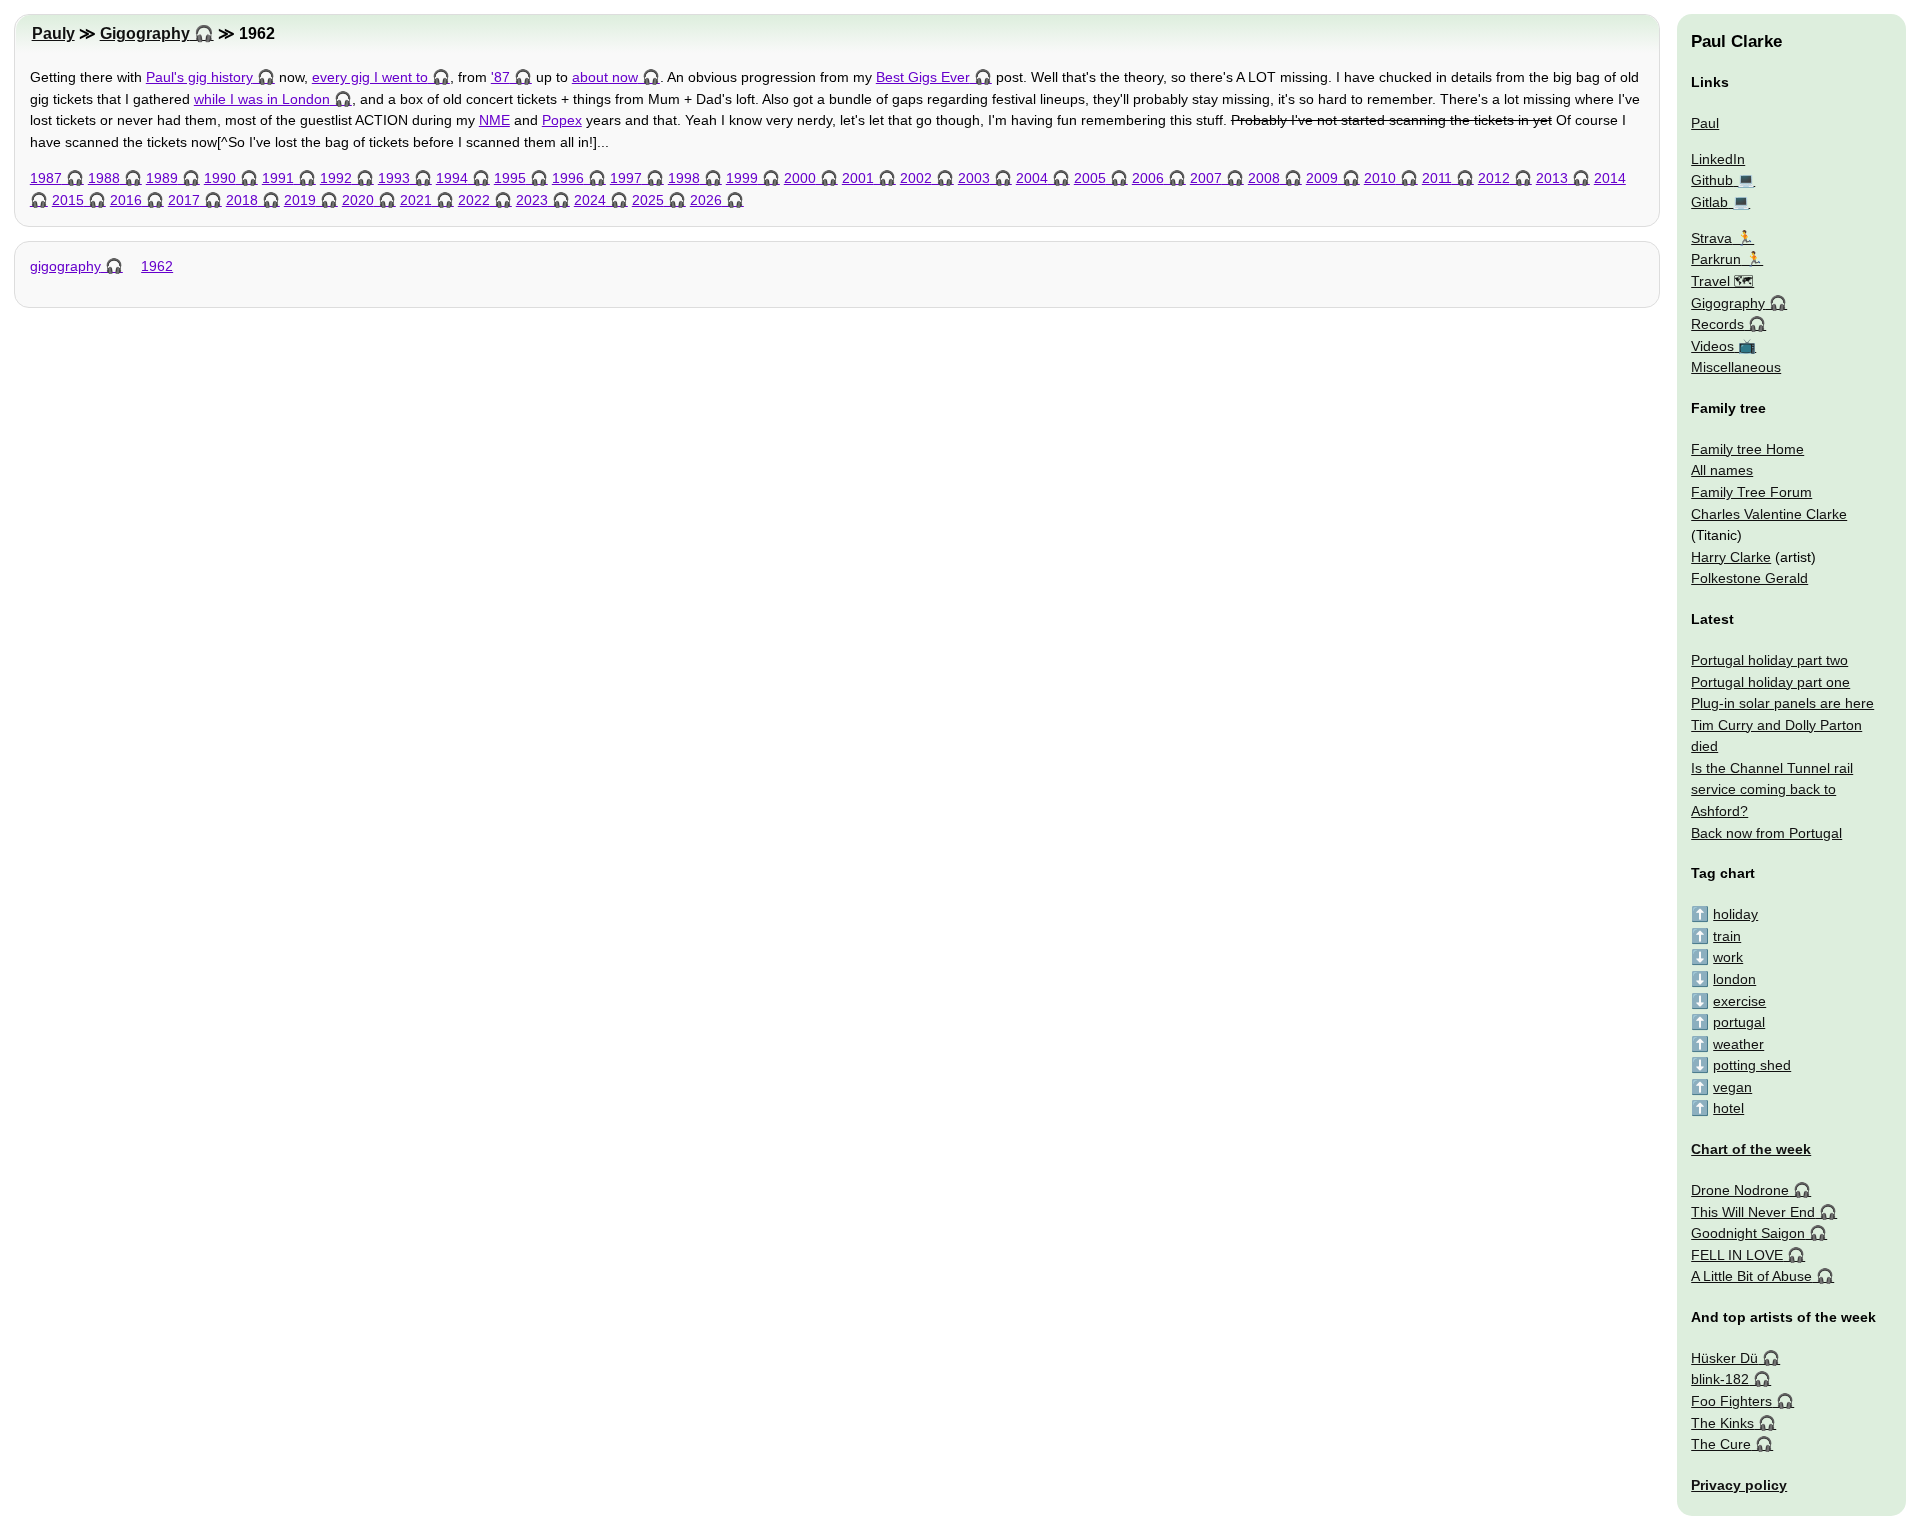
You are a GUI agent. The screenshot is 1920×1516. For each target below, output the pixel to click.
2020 (358, 200)
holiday (1735, 914)
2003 (974, 178)
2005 (1090, 178)
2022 (474, 200)
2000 (800, 178)
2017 (184, 200)
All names (1722, 470)
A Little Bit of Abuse (1751, 1276)
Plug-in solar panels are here (1782, 703)
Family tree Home (1747, 449)
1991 (278, 178)
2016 (126, 200)
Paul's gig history (199, 77)
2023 (532, 200)
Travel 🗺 (1722, 281)
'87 (500, 77)
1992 (336, 178)
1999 (742, 178)
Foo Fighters (1731, 1401)
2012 (1494, 178)
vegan (1732, 1087)
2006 (1148, 178)
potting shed (1752, 1065)
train (1727, 936)
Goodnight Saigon (1748, 1233)
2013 (1552, 178)
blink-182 (1720, 1379)
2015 (68, 200)
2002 (916, 178)
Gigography (145, 33)
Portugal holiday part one (1770, 682)
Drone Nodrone (1740, 1190)
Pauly (53, 33)
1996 (568, 178)
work (1728, 957)
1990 (220, 178)
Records (1717, 324)
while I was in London (262, 99)
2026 (706, 200)
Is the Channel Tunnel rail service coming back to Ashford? (1772, 789)
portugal (1739, 1022)
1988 (104, 178)
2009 (1322, 178)
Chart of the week (1751, 1149)
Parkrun (1716, 259)
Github (1712, 180)
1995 (510, 178)
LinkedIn (1718, 159)
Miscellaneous (1736, 367)
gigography (65, 266)
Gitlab (1709, 202)
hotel (1728, 1108)
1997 (626, 178)
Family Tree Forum (1751, 492)
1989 (162, 178)
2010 (1380, 178)
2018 (242, 200)
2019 (300, 200)
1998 (684, 178)
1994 (452, 178)
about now (605, 77)
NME (494, 120)
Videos (1712, 346)
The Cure (1721, 1444)
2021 (416, 200)
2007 (1206, 178)
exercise (1739, 1001)
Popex (562, 120)
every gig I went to (370, 77)
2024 (590, 200)
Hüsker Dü (1724, 1358)
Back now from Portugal (1766, 833)
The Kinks (1722, 1423)
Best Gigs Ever (923, 77)
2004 (1032, 178)
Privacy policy (1739, 1485)
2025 (648, 200)
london (1734, 979)
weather (1738, 1044)
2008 (1264, 178)
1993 (394, 178)
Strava (1711, 238)
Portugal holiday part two (1769, 660)
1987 (46, 178)
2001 (858, 178)
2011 (1437, 178)
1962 (157, 266)
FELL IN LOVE (1737, 1255)
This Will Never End (1753, 1212)
